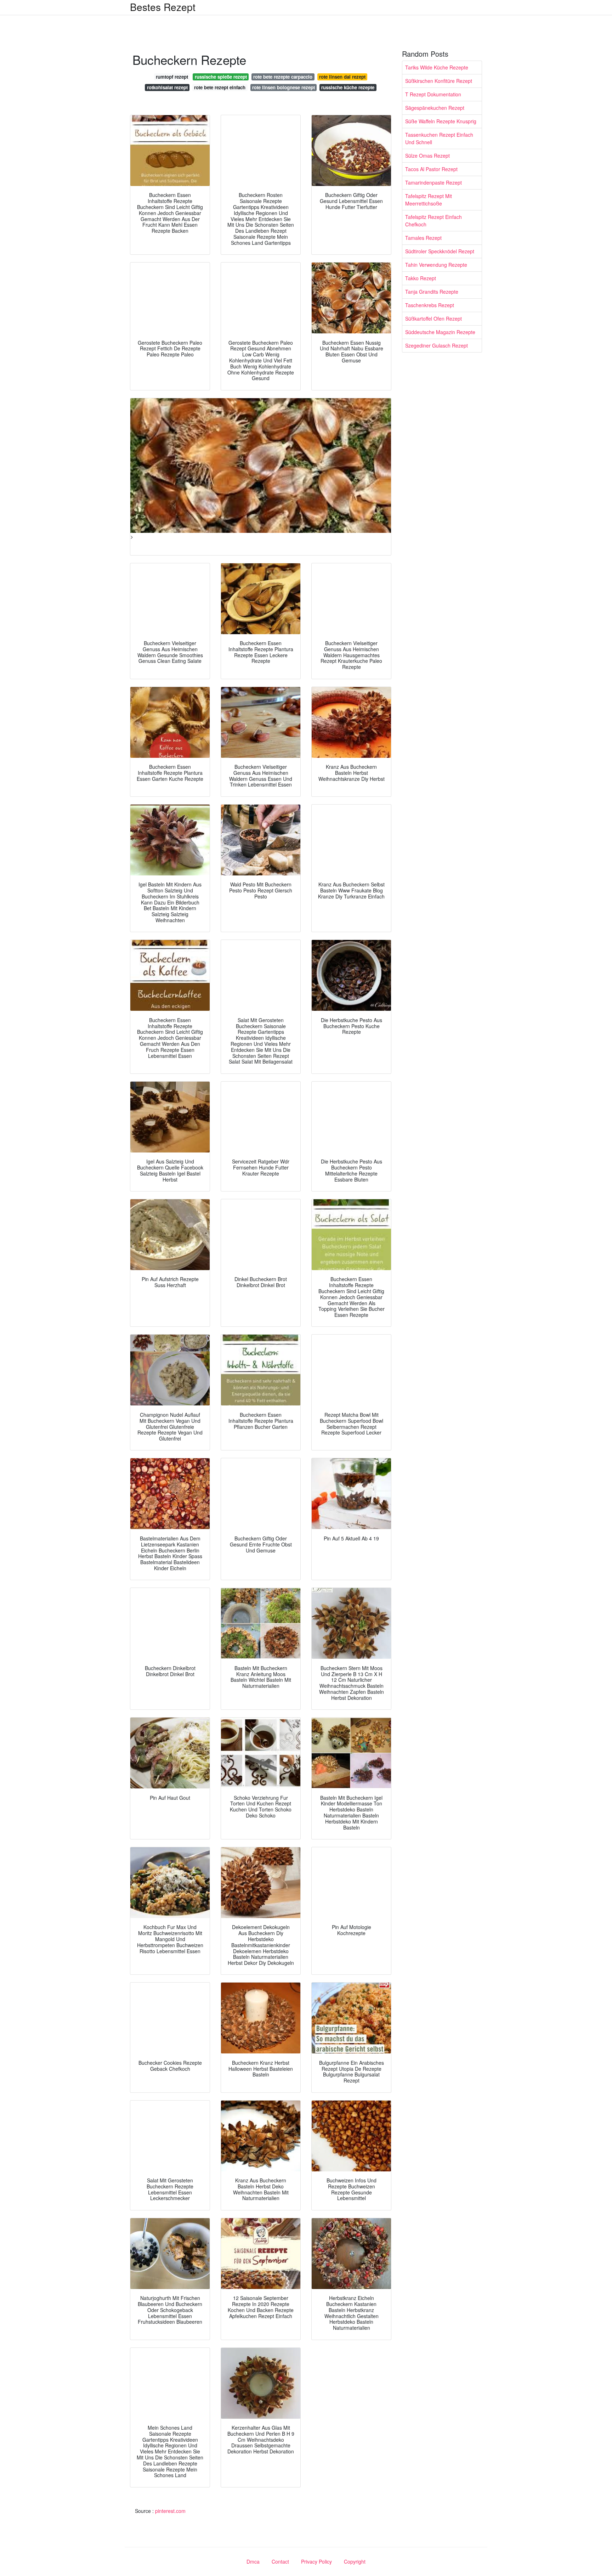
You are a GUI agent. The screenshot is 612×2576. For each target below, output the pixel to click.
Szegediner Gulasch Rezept (437, 345)
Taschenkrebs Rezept (430, 305)
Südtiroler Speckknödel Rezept (440, 251)
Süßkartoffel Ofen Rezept (433, 319)
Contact (280, 2561)
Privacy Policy (316, 2561)
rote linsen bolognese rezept (284, 87)
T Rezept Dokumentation (433, 94)
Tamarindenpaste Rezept (433, 182)
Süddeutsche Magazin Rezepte (440, 332)
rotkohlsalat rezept (167, 87)
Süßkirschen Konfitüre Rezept (439, 81)
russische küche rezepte (348, 87)
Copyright (355, 2561)
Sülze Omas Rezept (427, 156)
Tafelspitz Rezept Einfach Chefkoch (433, 221)
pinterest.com (170, 2511)
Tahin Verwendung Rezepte (436, 265)
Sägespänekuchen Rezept (435, 108)
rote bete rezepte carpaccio (283, 77)
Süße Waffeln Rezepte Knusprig (441, 121)
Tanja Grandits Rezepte (432, 292)
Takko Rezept (421, 278)
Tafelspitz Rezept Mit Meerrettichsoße (429, 200)
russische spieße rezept (221, 77)
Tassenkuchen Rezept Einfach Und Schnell (439, 138)
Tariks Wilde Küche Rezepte (437, 67)
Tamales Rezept (423, 238)
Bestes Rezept (163, 7)
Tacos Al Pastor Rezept (431, 169)
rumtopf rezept (172, 77)
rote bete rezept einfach (220, 87)
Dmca (253, 2561)
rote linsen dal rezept (342, 77)
